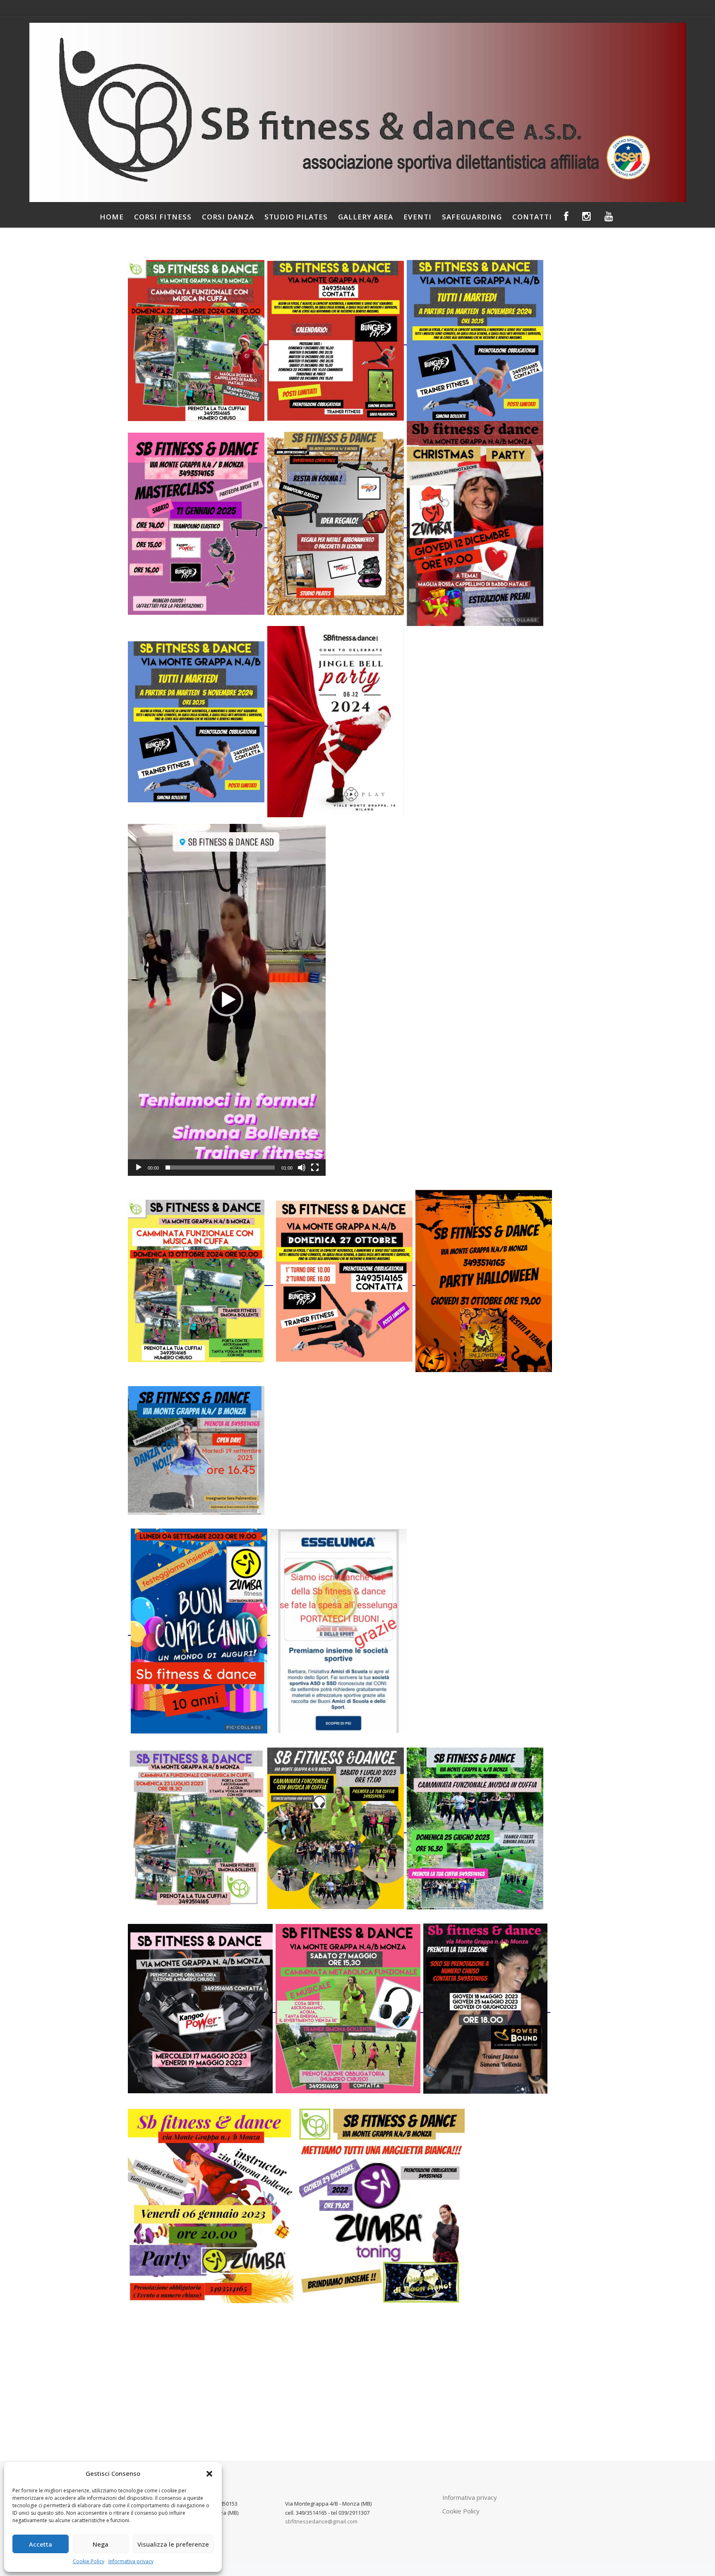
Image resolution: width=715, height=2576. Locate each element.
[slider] (220, 1168)
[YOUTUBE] (609, 217)
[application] (227, 1000)
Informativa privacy (131, 2561)
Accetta (41, 2544)
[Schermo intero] (315, 1168)
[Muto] (302, 1168)
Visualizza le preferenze (173, 2544)
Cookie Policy (89, 2561)
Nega (101, 2544)
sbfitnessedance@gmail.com (321, 2521)
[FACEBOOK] (566, 217)
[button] (209, 2474)
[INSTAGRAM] (587, 217)
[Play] (139, 1168)
